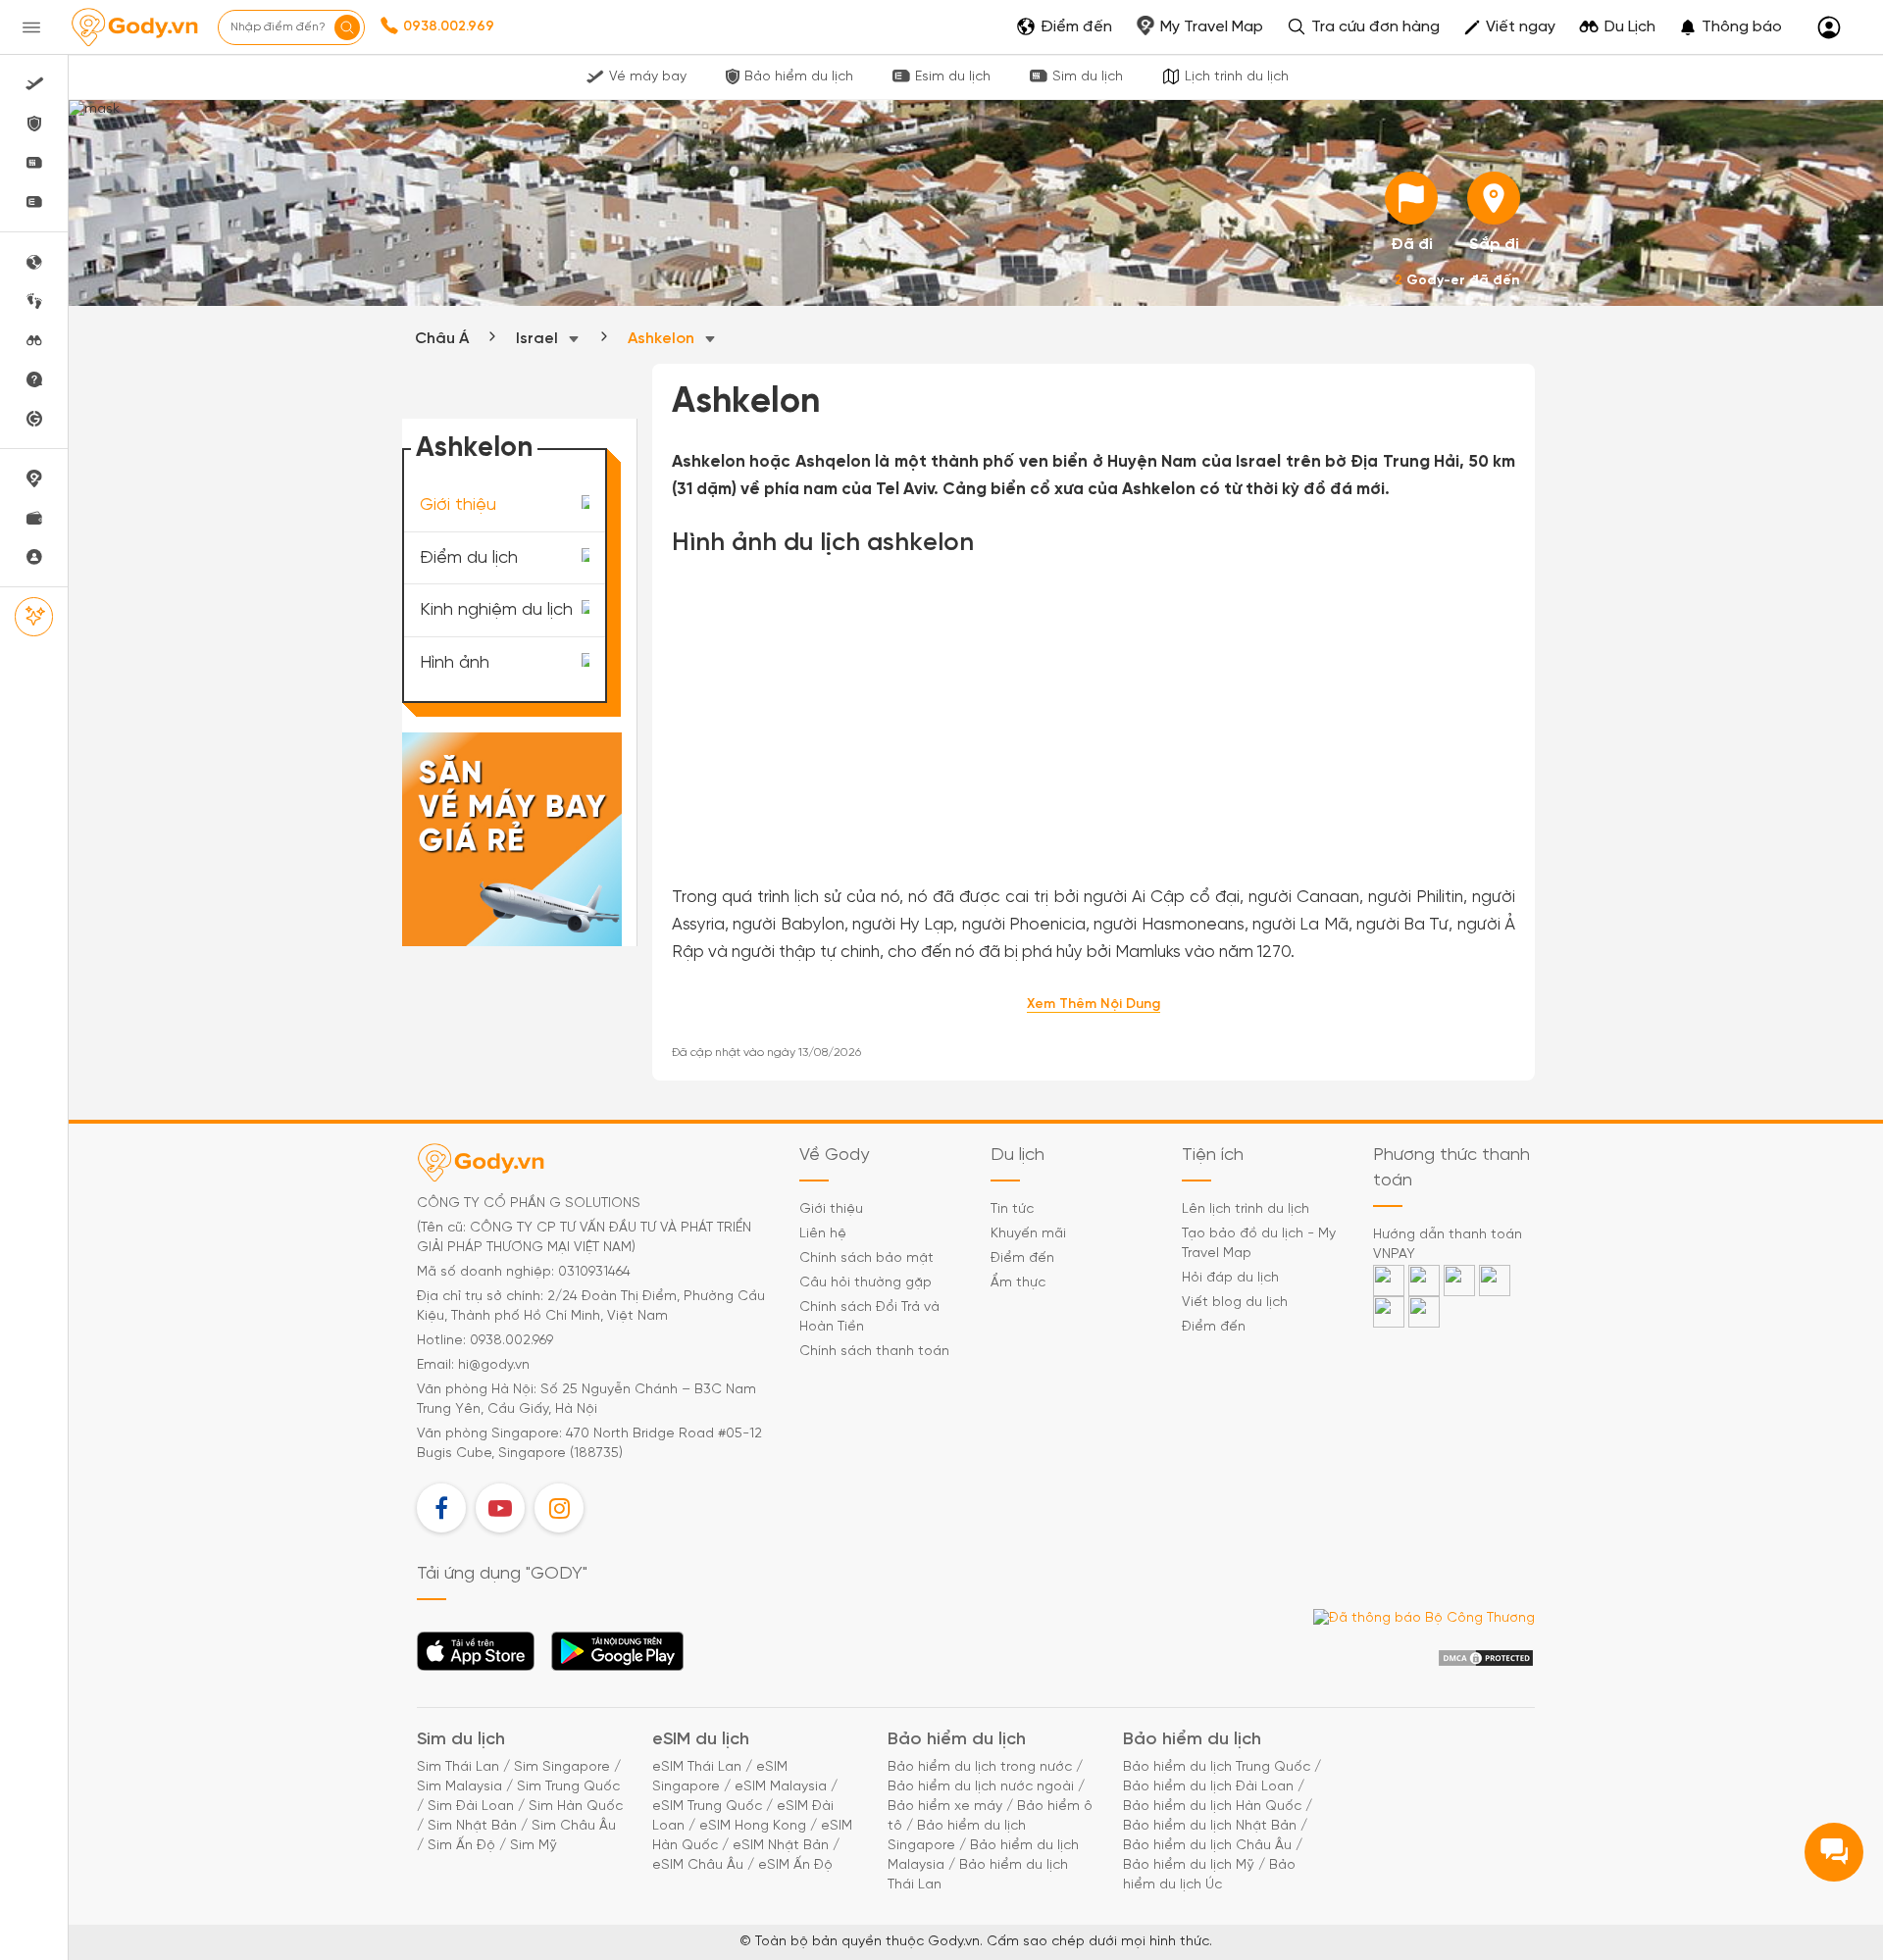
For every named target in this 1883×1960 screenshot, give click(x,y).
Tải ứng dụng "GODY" (476, 1657)
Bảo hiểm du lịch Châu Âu (1207, 1846)
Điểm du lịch (469, 557)
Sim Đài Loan (471, 1807)
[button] (1730, 27)
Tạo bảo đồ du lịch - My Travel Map (1259, 1244)
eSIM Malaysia (781, 1787)
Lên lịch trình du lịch (1246, 1209)
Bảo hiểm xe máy (945, 1807)
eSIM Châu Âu (698, 1865)
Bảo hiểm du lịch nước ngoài (981, 1787)
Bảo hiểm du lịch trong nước (980, 1767)
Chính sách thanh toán (874, 1352)
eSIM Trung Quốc (707, 1807)
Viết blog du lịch (1235, 1303)
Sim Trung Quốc (568, 1787)
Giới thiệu (458, 505)
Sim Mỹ (534, 1846)
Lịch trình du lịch (1237, 77)
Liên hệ (823, 1234)
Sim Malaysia (459, 1787)
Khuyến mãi (1028, 1234)
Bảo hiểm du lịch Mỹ (1189, 1865)
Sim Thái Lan (458, 1767)
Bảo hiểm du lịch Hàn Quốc (1212, 1807)
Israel (539, 339)
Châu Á (442, 339)
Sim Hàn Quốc (576, 1807)
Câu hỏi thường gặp (865, 1283)
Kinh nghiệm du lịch (496, 610)
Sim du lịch (1088, 77)
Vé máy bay (648, 77)
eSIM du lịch (701, 1740)
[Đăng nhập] (1829, 28)
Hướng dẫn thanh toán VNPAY (1448, 1245)
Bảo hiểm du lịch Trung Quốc (1217, 1767)
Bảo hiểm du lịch (799, 77)
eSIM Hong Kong (753, 1826)
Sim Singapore (562, 1767)
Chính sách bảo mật (866, 1258)
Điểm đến (1022, 1258)
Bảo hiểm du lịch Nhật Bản (1210, 1826)
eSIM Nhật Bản (781, 1846)
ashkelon (663, 339)
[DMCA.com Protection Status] (1486, 1658)
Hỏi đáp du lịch (1230, 1278)
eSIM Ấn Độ (795, 1865)
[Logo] (134, 27)
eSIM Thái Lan (697, 1767)
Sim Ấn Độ (461, 1846)
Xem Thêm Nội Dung (1094, 1005)
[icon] (1411, 198)
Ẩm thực (1018, 1283)
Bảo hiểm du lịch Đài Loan (1208, 1787)
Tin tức (1012, 1209)
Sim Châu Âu (574, 1826)
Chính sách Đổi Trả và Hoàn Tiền (869, 1317)
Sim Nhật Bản (472, 1826)
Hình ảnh (455, 663)
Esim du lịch (953, 77)
